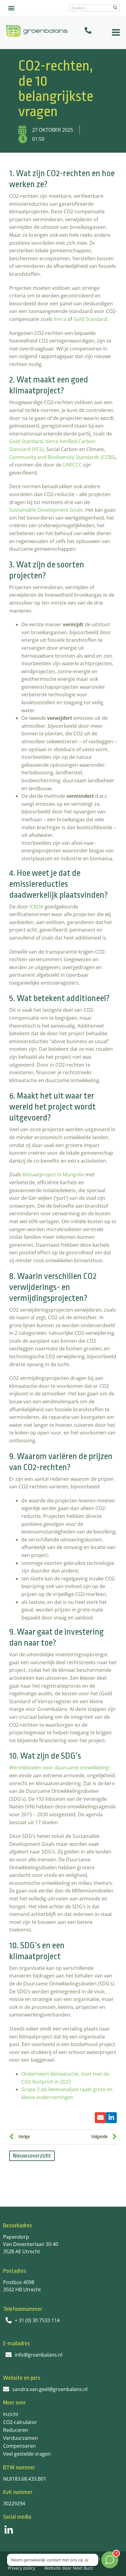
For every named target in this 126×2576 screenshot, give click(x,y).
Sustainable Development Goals (46, 510)
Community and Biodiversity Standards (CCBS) (62, 457)
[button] (11, 8)
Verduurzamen (20, 2438)
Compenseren (19, 2446)
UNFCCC (72, 465)
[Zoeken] (115, 8)
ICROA (36, 907)
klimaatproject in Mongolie (53, 1174)
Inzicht (11, 2414)
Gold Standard (90, 319)
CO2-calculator (20, 2422)
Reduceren (16, 2430)
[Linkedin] (9, 2530)
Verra (60, 319)
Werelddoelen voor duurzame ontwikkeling (59, 1768)
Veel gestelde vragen (27, 2454)
